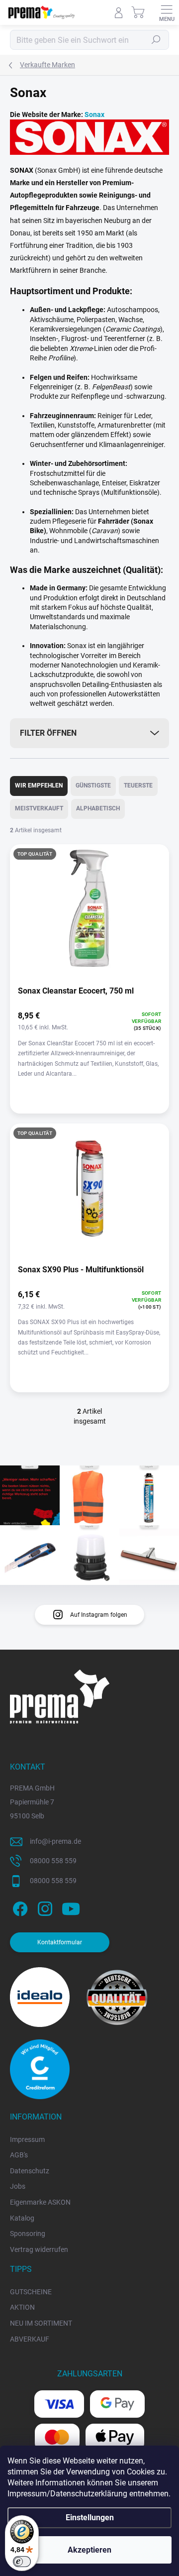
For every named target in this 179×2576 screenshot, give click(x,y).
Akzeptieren (89, 2550)
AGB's (19, 2155)
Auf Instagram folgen (99, 1615)
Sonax (94, 114)
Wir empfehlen (39, 785)
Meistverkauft (39, 808)
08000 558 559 (53, 1861)
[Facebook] (19, 1907)
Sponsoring (28, 2234)
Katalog (22, 2218)
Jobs (18, 2186)
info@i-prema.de (55, 1841)
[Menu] (167, 12)
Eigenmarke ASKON (40, 2202)
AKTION (22, 2307)
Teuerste (138, 785)
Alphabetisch (98, 808)
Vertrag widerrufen (39, 2249)
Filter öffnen (48, 733)
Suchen (156, 40)
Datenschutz (30, 2171)
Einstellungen (90, 2518)
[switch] (22, 2562)
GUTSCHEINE (31, 2292)
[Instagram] (44, 1907)
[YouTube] (71, 1907)
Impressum (27, 2139)
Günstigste (93, 785)
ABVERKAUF (30, 2339)
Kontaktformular (60, 1942)
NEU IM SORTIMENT (41, 2323)
